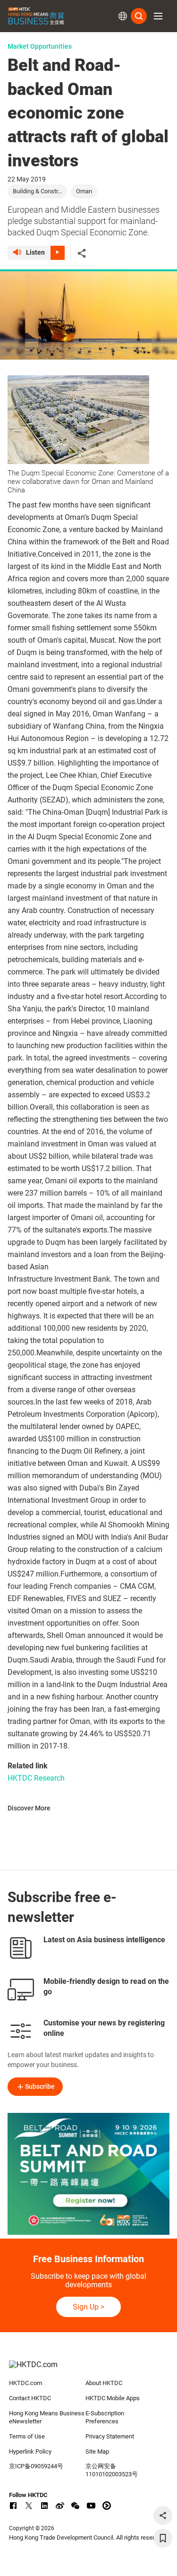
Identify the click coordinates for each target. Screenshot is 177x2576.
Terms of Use (27, 2436)
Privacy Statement (110, 2436)
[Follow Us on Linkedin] (44, 2506)
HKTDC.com (25, 2383)
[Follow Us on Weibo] (60, 2506)
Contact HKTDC (30, 2398)
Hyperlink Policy (30, 2451)
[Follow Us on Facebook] (13, 2506)
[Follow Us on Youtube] (91, 2506)
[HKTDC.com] (89, 2369)
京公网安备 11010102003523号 (112, 2470)
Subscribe (40, 2086)
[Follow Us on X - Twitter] (29, 2506)
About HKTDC (104, 2383)
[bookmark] (163, 2538)
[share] (163, 2516)
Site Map (97, 2451)
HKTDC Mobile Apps (113, 2398)
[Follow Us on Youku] (107, 2506)
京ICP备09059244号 (36, 2466)
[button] (158, 16)
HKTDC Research (36, 1778)
